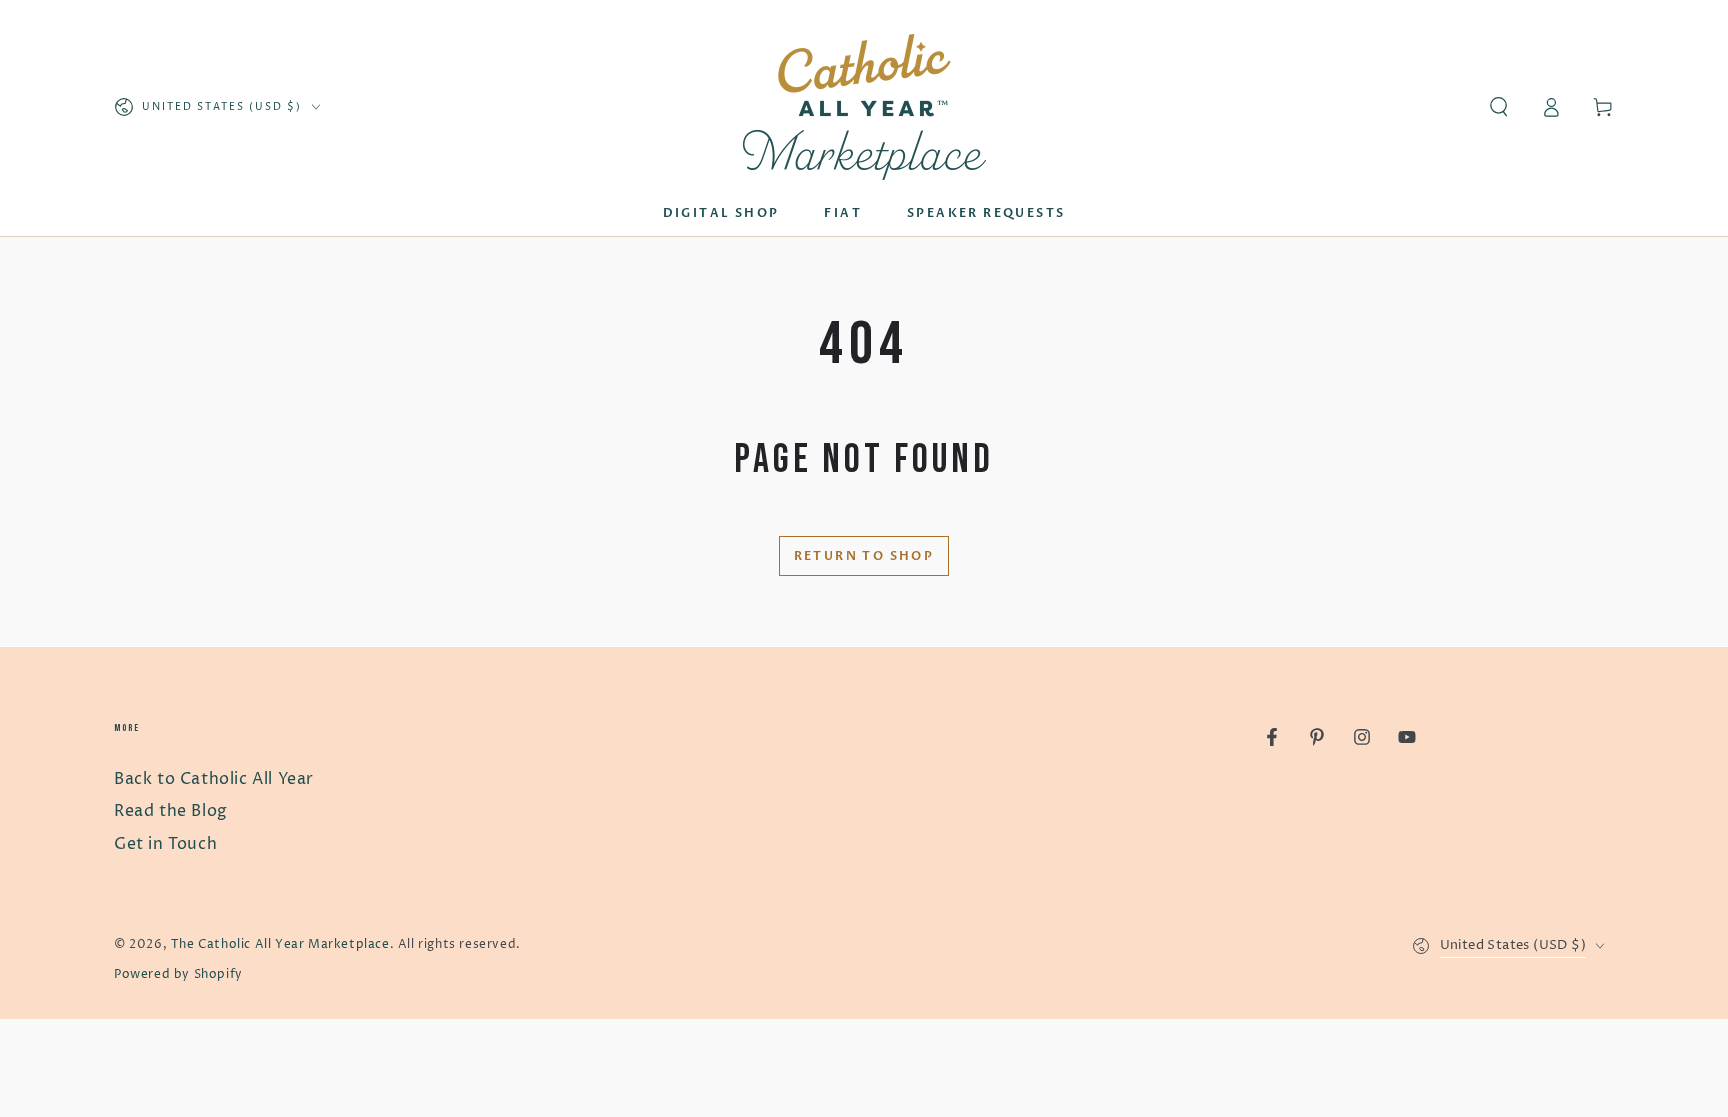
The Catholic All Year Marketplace (280, 944)
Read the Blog (171, 811)
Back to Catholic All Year (214, 779)
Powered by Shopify (178, 974)
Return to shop (864, 556)
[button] (1499, 107)
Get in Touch (165, 844)
